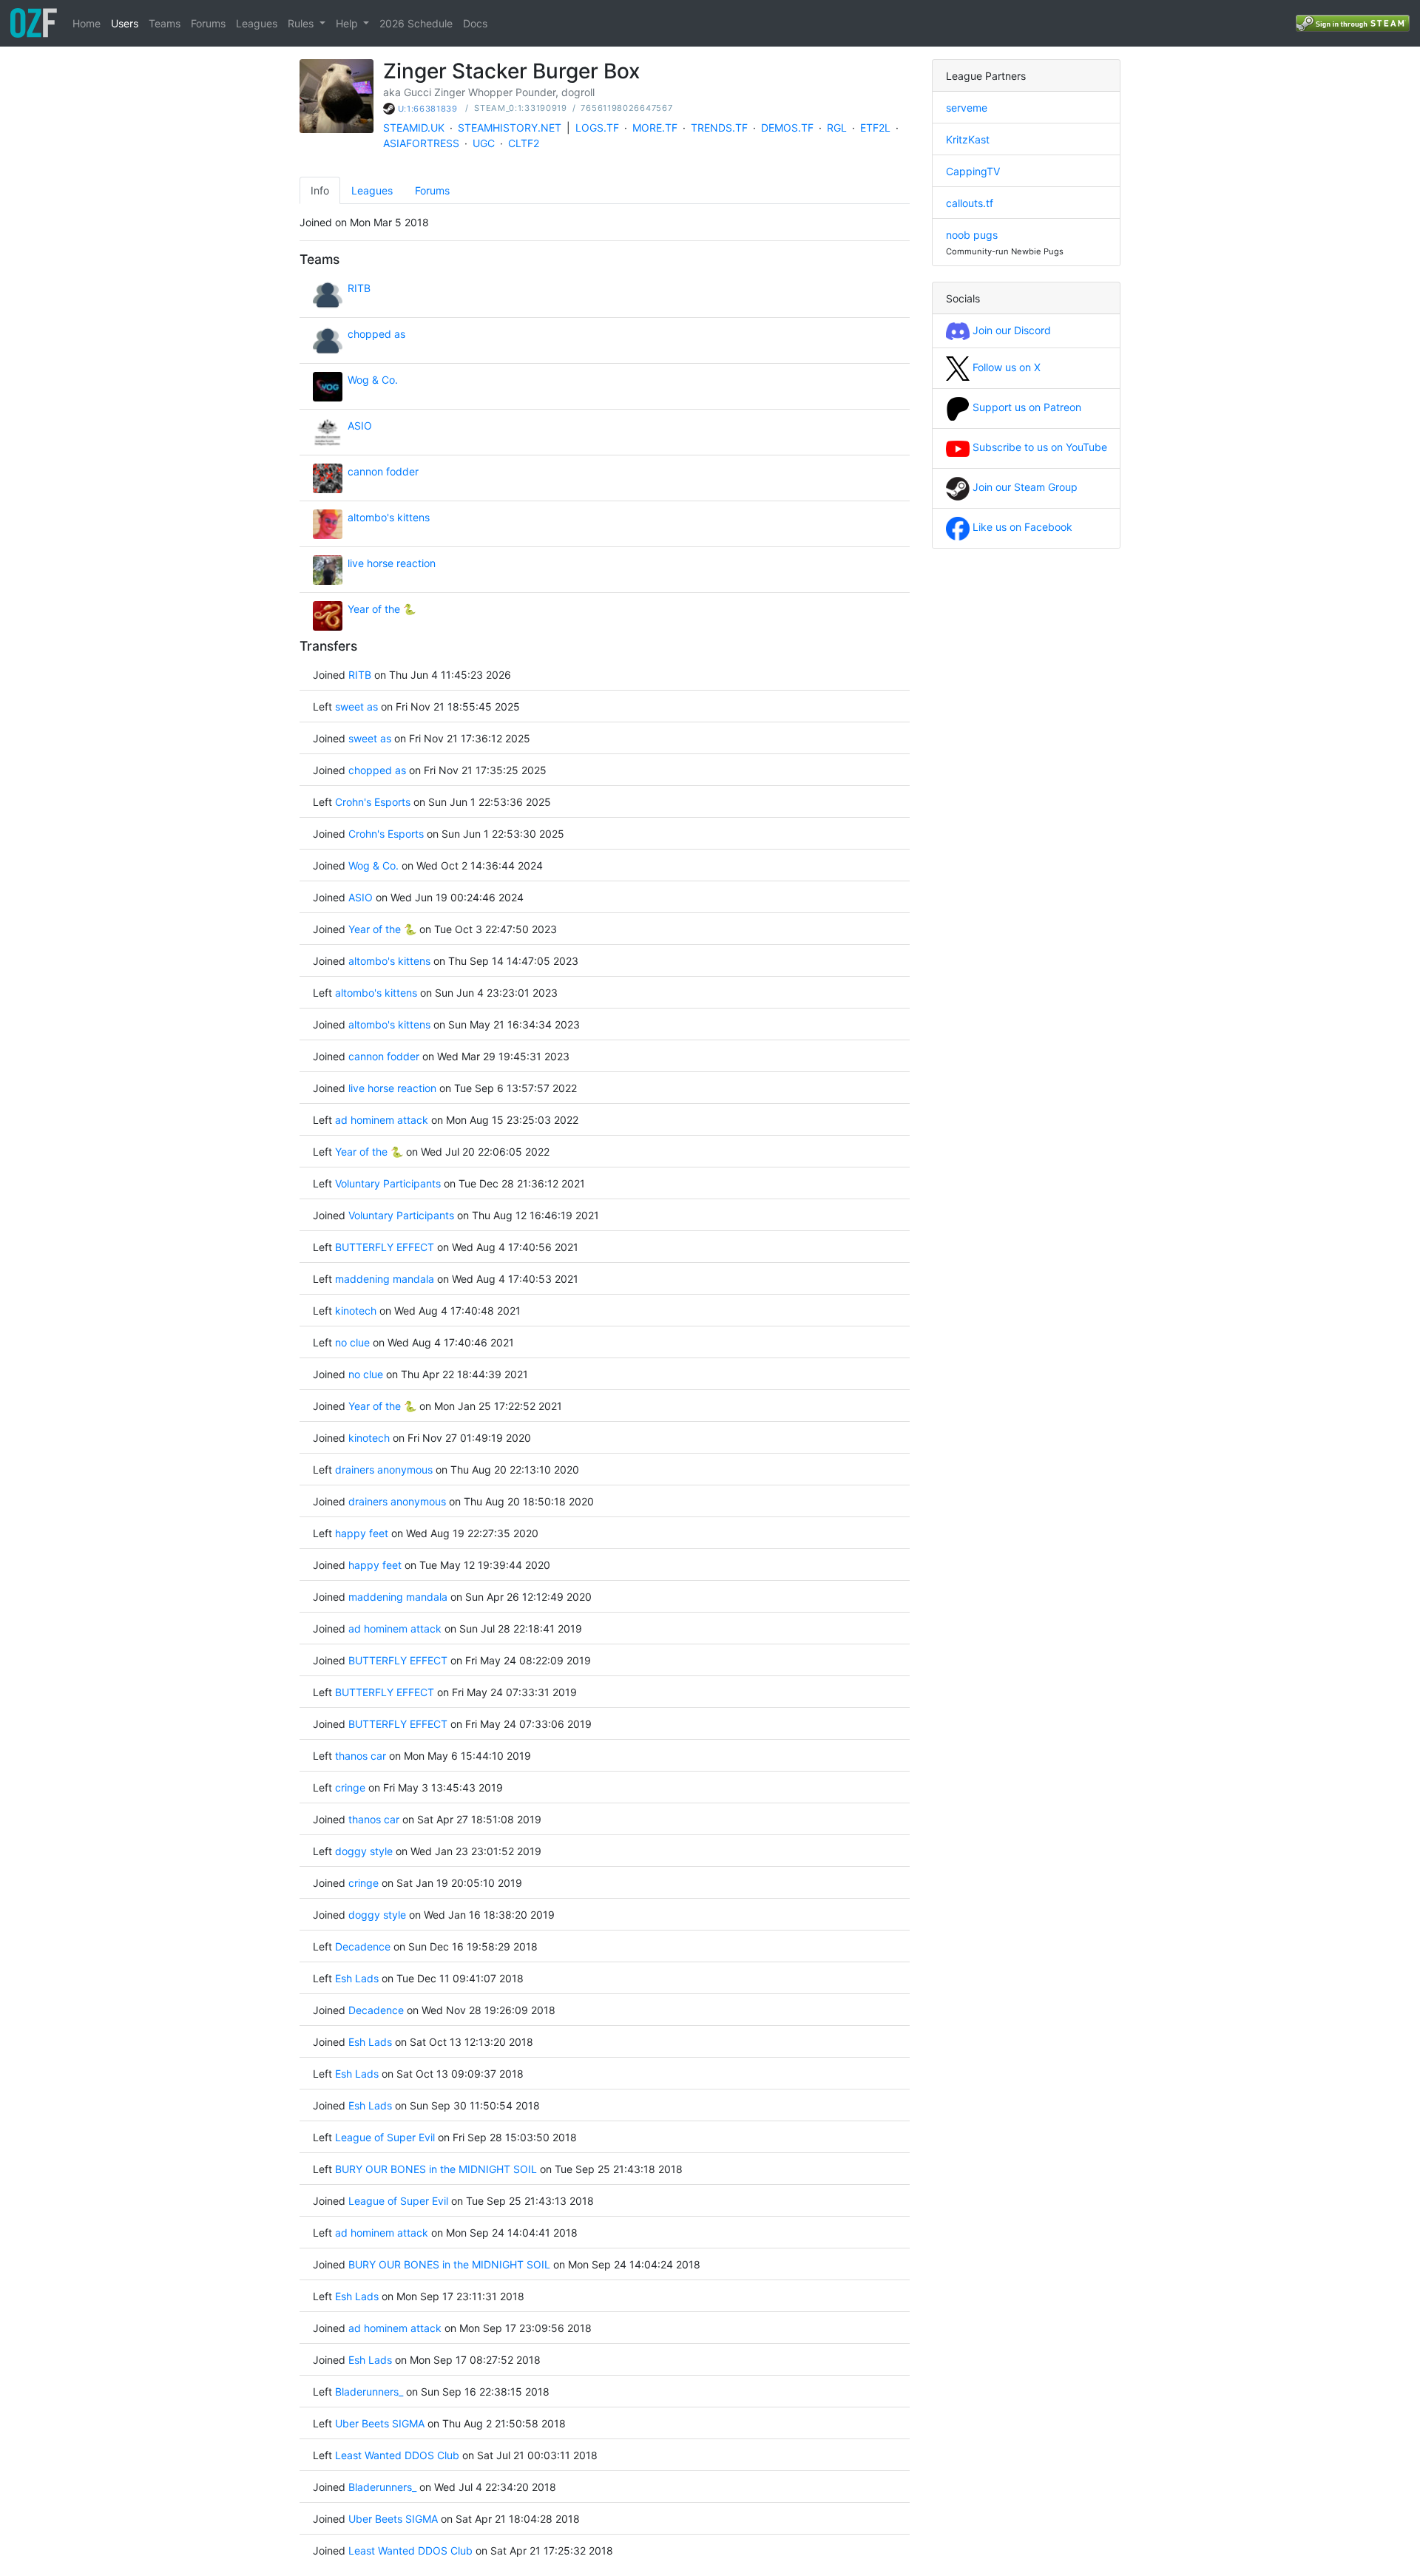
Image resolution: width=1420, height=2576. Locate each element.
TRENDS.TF (719, 128)
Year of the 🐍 (382, 609)
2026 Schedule (416, 23)
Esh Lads (358, 1978)
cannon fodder (383, 471)
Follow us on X (1005, 367)
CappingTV (973, 171)
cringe (350, 1787)
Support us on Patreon (1025, 407)
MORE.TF (655, 128)
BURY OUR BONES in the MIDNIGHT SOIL (436, 2169)
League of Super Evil (385, 2137)
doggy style (364, 1851)
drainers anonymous (384, 1470)
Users (125, 23)
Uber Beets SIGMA (380, 2423)
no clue (352, 1342)
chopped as (376, 334)
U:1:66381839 (428, 109)
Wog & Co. (373, 380)
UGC (484, 143)
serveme (967, 108)
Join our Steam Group (1024, 487)
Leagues (257, 23)
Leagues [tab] (372, 190)
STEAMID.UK (414, 128)
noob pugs (972, 235)
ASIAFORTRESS (421, 143)
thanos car (361, 1756)
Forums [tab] (432, 190)
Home (87, 23)
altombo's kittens (389, 517)
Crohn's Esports (373, 802)
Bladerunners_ (369, 2392)
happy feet (362, 1533)
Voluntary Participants (388, 1183)
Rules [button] (302, 23)
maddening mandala (385, 1279)
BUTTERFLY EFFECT (385, 1247)
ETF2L (875, 128)
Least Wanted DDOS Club (399, 2455)
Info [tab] (320, 190)
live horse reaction (392, 563)
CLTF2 (524, 143)
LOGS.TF (597, 128)
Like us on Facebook (1021, 527)
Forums (208, 23)
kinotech (356, 1311)
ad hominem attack (382, 1120)
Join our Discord (1010, 330)
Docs (475, 23)
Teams (165, 23)
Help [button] (348, 23)
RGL (837, 128)
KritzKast (968, 139)
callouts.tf (970, 203)
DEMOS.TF (787, 128)
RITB (359, 288)
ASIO (360, 426)
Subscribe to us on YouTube (1038, 447)
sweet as (356, 706)
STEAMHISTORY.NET (510, 128)
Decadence (363, 1946)
